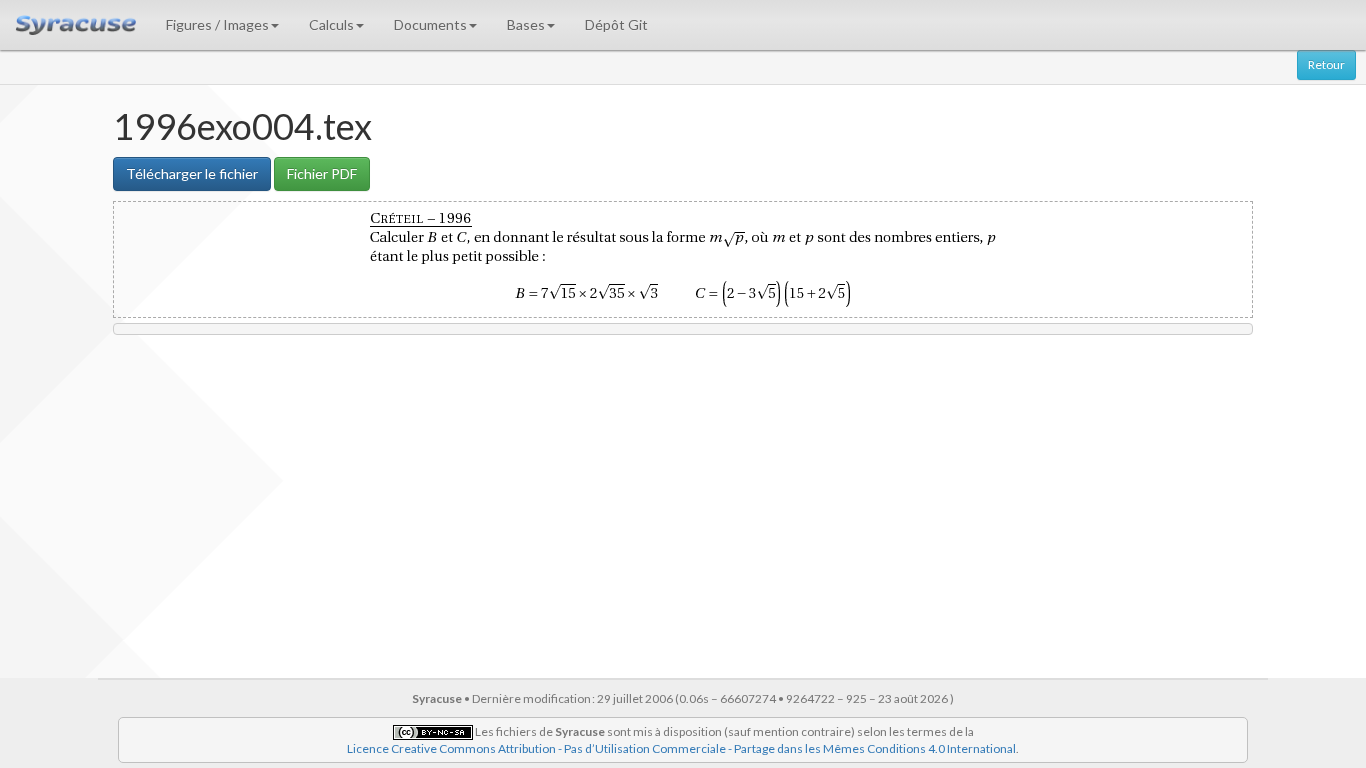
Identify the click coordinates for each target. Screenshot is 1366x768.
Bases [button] (526, 24)
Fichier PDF (322, 173)
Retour (1326, 64)
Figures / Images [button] (217, 24)
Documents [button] (430, 24)
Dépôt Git (616, 24)
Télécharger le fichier (192, 173)
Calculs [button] (331, 24)
